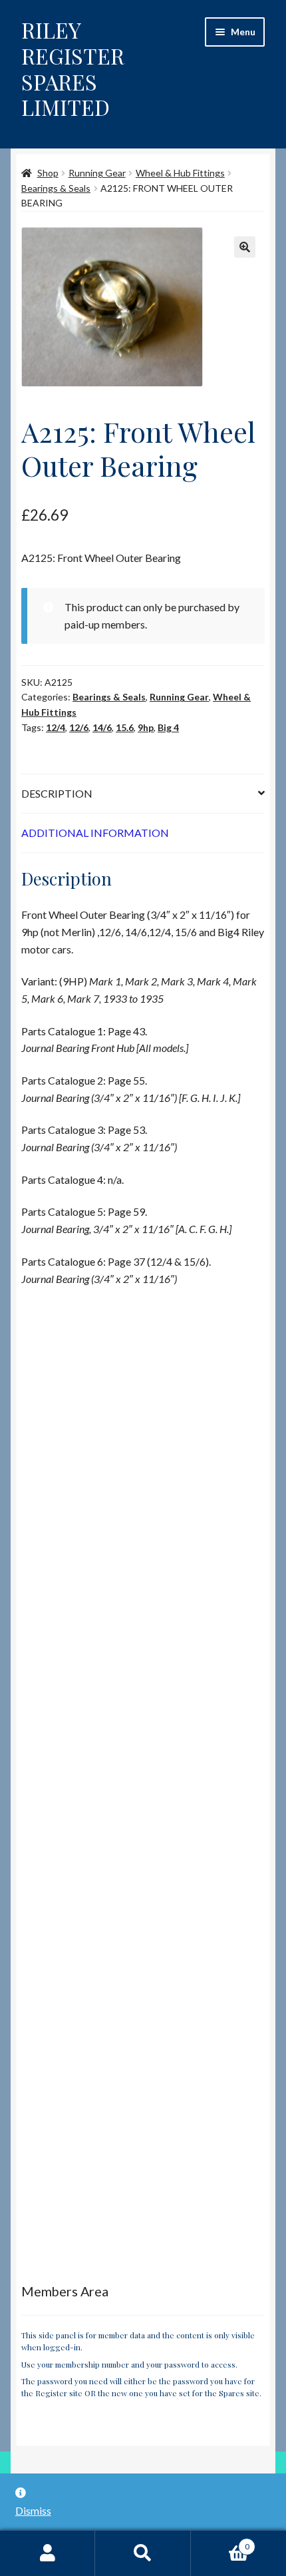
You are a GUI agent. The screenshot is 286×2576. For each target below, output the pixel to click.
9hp (146, 727)
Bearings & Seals (56, 188)
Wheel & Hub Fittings (180, 173)
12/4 (56, 727)
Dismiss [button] (33, 2510)
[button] (245, 247)
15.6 (125, 727)
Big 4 (168, 727)
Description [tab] (57, 793)
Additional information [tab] (95, 833)
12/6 (79, 727)
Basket (220, 2542)
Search (143, 2553)
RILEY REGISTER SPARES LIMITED (73, 69)
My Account (48, 2553)
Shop (48, 173)
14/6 (102, 727)
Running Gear (97, 173)
